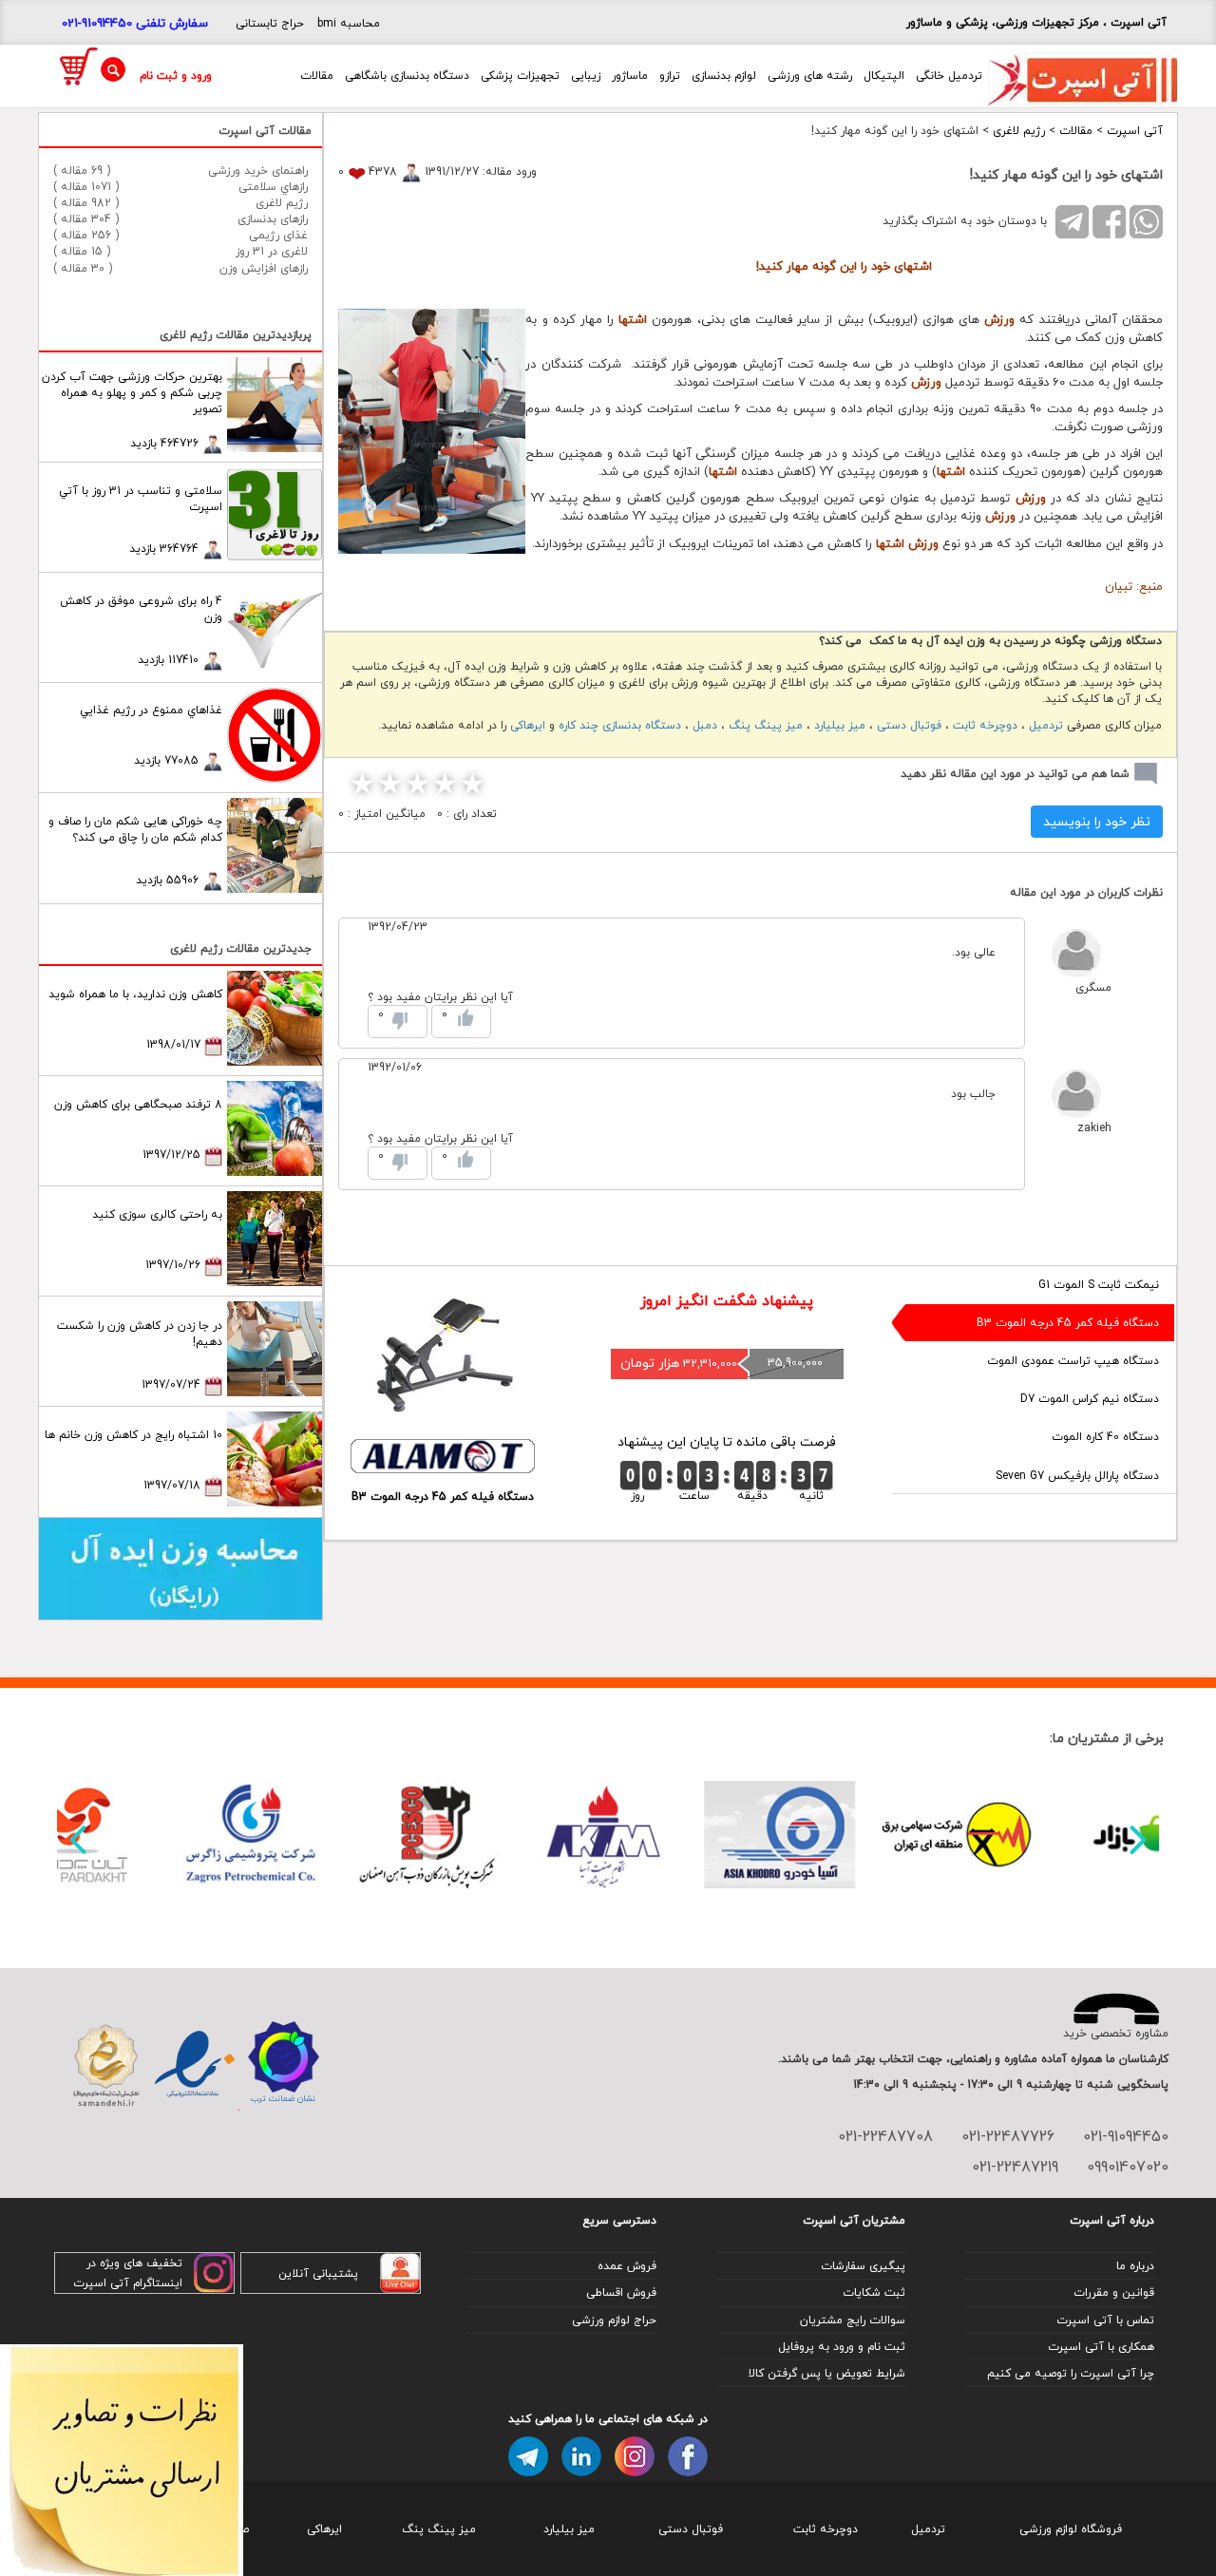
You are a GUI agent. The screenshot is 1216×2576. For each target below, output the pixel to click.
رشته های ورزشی (810, 76)
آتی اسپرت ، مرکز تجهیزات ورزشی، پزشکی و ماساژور (1036, 22)
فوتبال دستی (909, 725)
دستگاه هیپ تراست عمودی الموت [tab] (1073, 1361)
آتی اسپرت (1135, 131)
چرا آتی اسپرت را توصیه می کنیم (1071, 2373)
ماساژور (630, 76)
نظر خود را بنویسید (1097, 821)
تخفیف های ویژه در (134, 2263)
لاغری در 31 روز (272, 251)
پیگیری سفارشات (863, 2266)
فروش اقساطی (621, 2292)
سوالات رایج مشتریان (853, 2320)
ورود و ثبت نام (176, 76)
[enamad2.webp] (194, 2065)
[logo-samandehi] (106, 2065)
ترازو (670, 76)
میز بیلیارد (840, 725)
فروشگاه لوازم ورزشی (1071, 2529)
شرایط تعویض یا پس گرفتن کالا (827, 2373)
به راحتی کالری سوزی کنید (157, 1214)
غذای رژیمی (278, 235)
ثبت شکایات (874, 2292)
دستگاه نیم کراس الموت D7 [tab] (1090, 1399)
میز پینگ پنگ (766, 725)
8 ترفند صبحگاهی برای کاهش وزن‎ (138, 1104)
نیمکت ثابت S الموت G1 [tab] (1099, 1285)
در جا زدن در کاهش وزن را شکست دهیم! (140, 1334)
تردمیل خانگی (949, 76)
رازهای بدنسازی (273, 219)
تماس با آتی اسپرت (1105, 2320)
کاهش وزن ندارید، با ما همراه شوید (135, 994)
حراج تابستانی (270, 23)
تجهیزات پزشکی (520, 76)
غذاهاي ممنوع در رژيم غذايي (151, 710)
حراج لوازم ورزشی (614, 2320)
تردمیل (1046, 725)
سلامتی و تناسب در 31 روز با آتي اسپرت (141, 499)
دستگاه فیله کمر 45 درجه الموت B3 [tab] (1068, 1323)
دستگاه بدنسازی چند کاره (620, 725)
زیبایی (586, 76)
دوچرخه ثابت (985, 725)
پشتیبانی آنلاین (318, 2273)
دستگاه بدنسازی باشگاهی (407, 76)
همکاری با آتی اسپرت (1101, 2347)
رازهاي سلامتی (273, 187)
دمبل (705, 725)
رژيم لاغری (1019, 131)
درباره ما (1135, 2266)
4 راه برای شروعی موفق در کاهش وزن (141, 609)
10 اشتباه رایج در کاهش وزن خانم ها (133, 1435)
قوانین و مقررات (1114, 2292)
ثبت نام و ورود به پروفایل (842, 2347)
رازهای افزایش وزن (264, 268)
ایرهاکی (528, 725)
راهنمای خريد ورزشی (258, 170)
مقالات (317, 76)
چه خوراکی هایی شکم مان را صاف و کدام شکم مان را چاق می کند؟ (135, 829)
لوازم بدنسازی (724, 76)
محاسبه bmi (349, 23)
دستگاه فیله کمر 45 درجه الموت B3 (443, 1496)
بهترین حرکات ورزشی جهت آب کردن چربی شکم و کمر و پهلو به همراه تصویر (132, 393)
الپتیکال (884, 76)
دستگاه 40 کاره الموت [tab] (1105, 1437)
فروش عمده (627, 2266)
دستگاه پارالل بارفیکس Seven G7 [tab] (1077, 1476)
